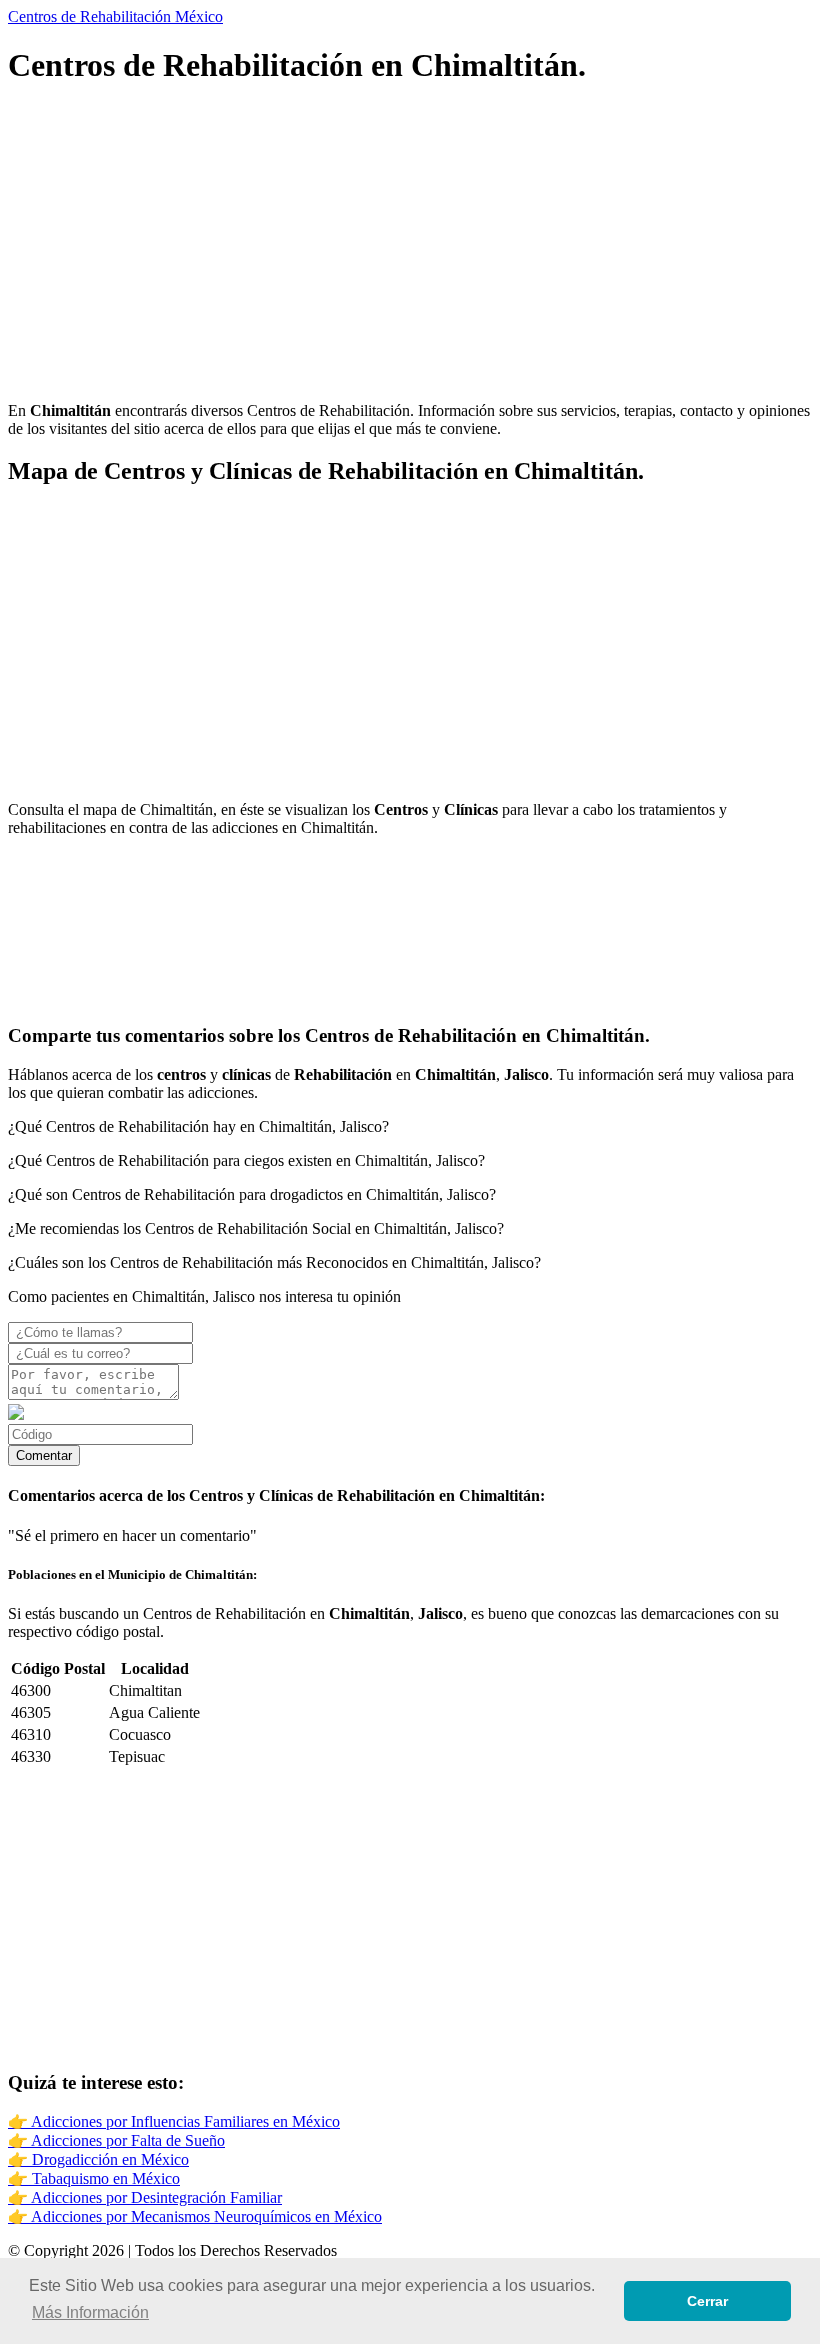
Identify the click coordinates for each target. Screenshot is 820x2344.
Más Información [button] (90, 2312)
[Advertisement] (410, 246)
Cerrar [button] (707, 2301)
